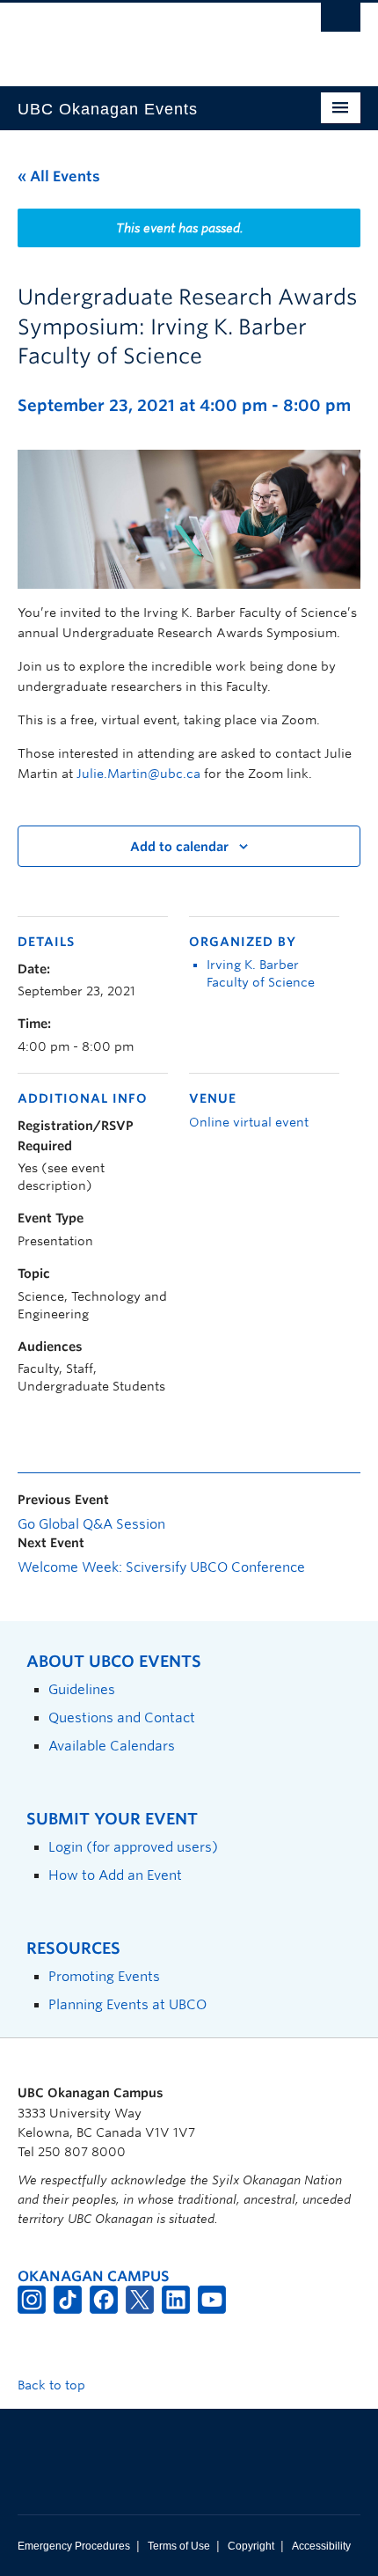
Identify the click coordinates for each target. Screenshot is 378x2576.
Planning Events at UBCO (127, 2004)
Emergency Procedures (74, 2546)
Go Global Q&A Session (91, 1524)
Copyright (251, 2546)
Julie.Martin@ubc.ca (138, 774)
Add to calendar (179, 847)
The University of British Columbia (138, 36)
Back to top (53, 2385)
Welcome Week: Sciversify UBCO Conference (161, 1567)
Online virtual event (249, 1122)
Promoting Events (104, 1976)
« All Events (59, 176)
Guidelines (82, 1689)
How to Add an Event (115, 1875)
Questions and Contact (122, 1717)
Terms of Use (179, 2546)
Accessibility (321, 2546)
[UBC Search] (341, 22)
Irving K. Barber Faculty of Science (261, 973)
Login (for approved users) (133, 1847)
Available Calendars (112, 1746)
